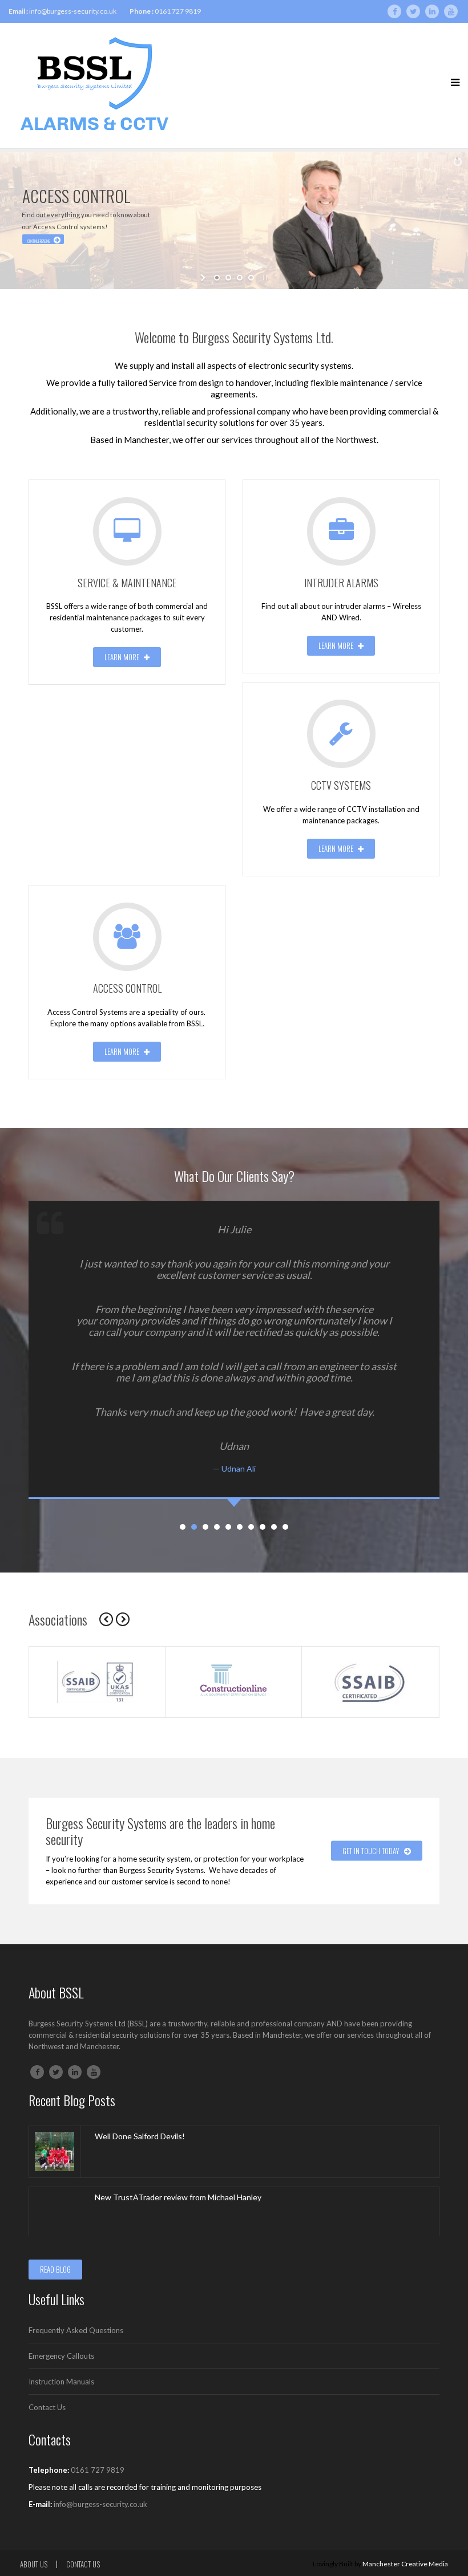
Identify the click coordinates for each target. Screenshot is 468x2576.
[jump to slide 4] (251, 278)
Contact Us (47, 2407)
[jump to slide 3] (240, 278)
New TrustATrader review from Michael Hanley (178, 2197)
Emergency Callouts (61, 2356)
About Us (34, 2564)
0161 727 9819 (178, 11)
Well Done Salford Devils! (140, 2136)
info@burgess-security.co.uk (73, 11)
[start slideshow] (204, 278)
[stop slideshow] (264, 278)
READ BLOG (55, 2269)
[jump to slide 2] (228, 278)
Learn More (123, 657)
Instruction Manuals (61, 2382)
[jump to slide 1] (217, 278)
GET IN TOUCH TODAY (372, 1851)
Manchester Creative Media (405, 2564)
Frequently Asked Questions (76, 2330)
